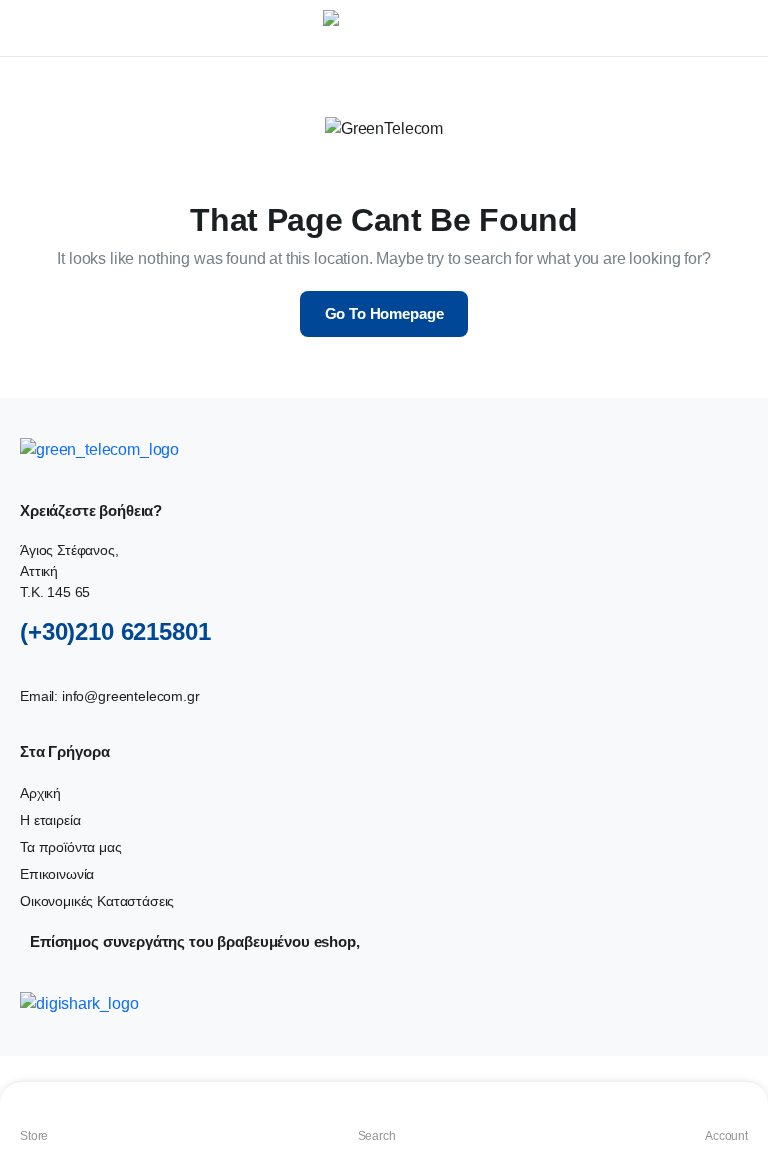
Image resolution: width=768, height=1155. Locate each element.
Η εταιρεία (50, 820)
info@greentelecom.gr (131, 696)
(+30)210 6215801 (115, 631)
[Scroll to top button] (736, 1065)
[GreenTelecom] (403, 28)
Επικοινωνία (57, 874)
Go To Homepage (384, 313)
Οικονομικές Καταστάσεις (97, 901)
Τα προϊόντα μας (71, 847)
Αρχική (40, 793)
